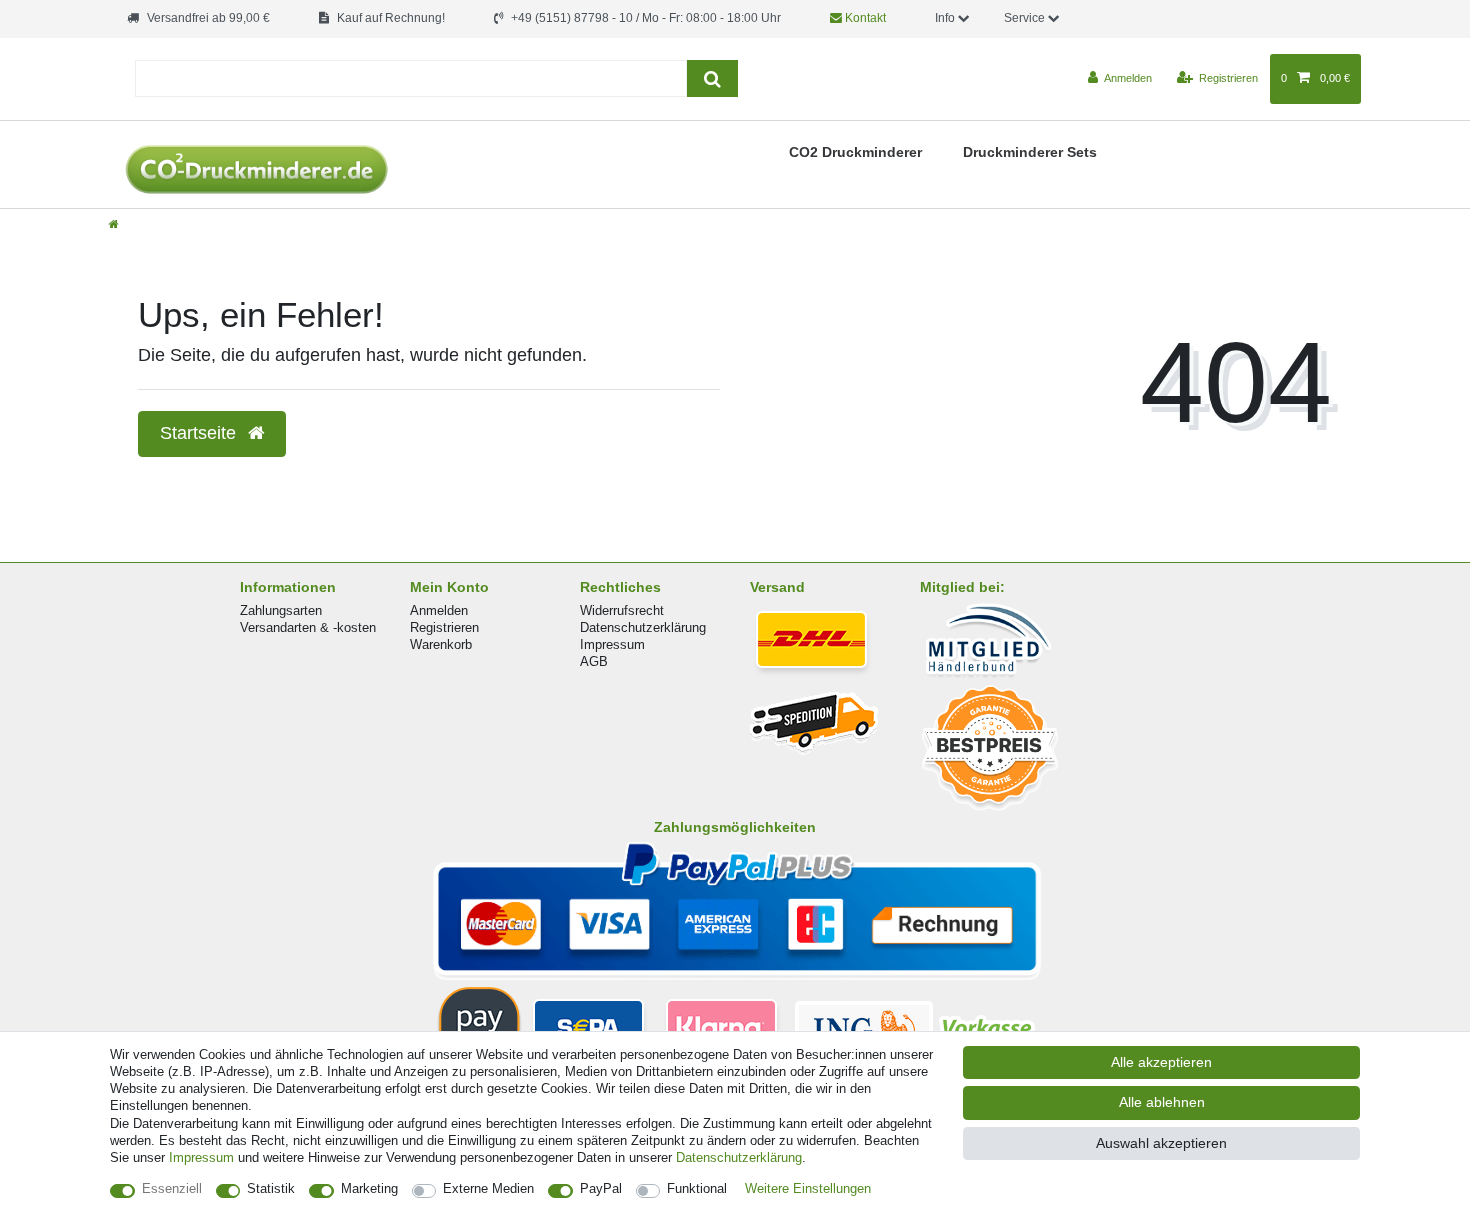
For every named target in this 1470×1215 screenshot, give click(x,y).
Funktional (697, 1188)
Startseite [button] (200, 433)
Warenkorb (441, 644)
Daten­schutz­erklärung (739, 1157)
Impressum (612, 644)
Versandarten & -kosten (308, 627)
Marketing (369, 1188)
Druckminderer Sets (1030, 152)
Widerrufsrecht (622, 610)
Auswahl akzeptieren (1161, 1143)
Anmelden (439, 610)
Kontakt (864, 18)
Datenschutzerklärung (643, 627)
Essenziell (172, 1188)
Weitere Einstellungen (808, 1188)
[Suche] (712, 78)
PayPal (601, 1188)
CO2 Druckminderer (855, 152)
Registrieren (444, 627)
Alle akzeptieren (1161, 1062)
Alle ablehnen (1162, 1102)
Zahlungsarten (281, 610)
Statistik (271, 1188)
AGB (594, 661)
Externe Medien (488, 1188)
